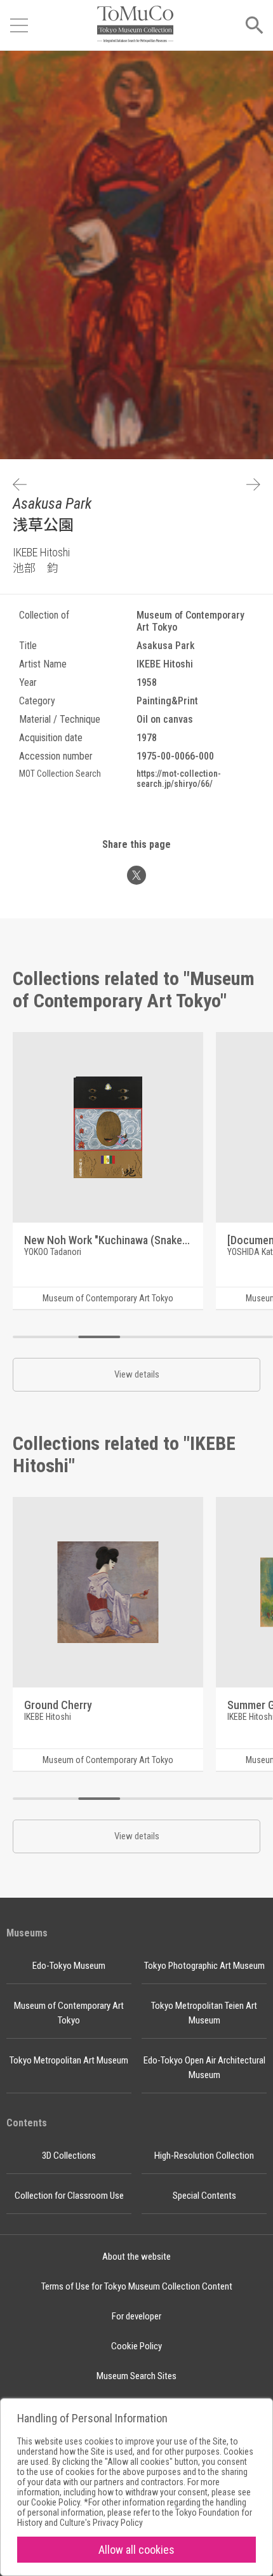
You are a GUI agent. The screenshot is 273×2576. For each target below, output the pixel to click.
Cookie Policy (136, 2346)
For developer (136, 2316)
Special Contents (204, 2196)
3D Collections (69, 2156)
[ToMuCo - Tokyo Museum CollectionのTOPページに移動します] (135, 25)
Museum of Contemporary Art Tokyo (69, 2013)
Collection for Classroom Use (69, 2196)
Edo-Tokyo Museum (69, 1966)
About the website (136, 2257)
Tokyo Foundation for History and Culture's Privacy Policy (135, 2518)
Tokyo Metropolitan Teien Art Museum (204, 2013)
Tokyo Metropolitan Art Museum (69, 2060)
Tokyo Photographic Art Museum (204, 1966)
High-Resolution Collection (204, 2156)
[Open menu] (19, 25)
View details (137, 1374)
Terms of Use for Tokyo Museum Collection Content (137, 2286)
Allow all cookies (136, 2550)
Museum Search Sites (136, 2376)
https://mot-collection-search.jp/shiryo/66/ (179, 779)
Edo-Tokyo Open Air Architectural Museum (204, 2068)
